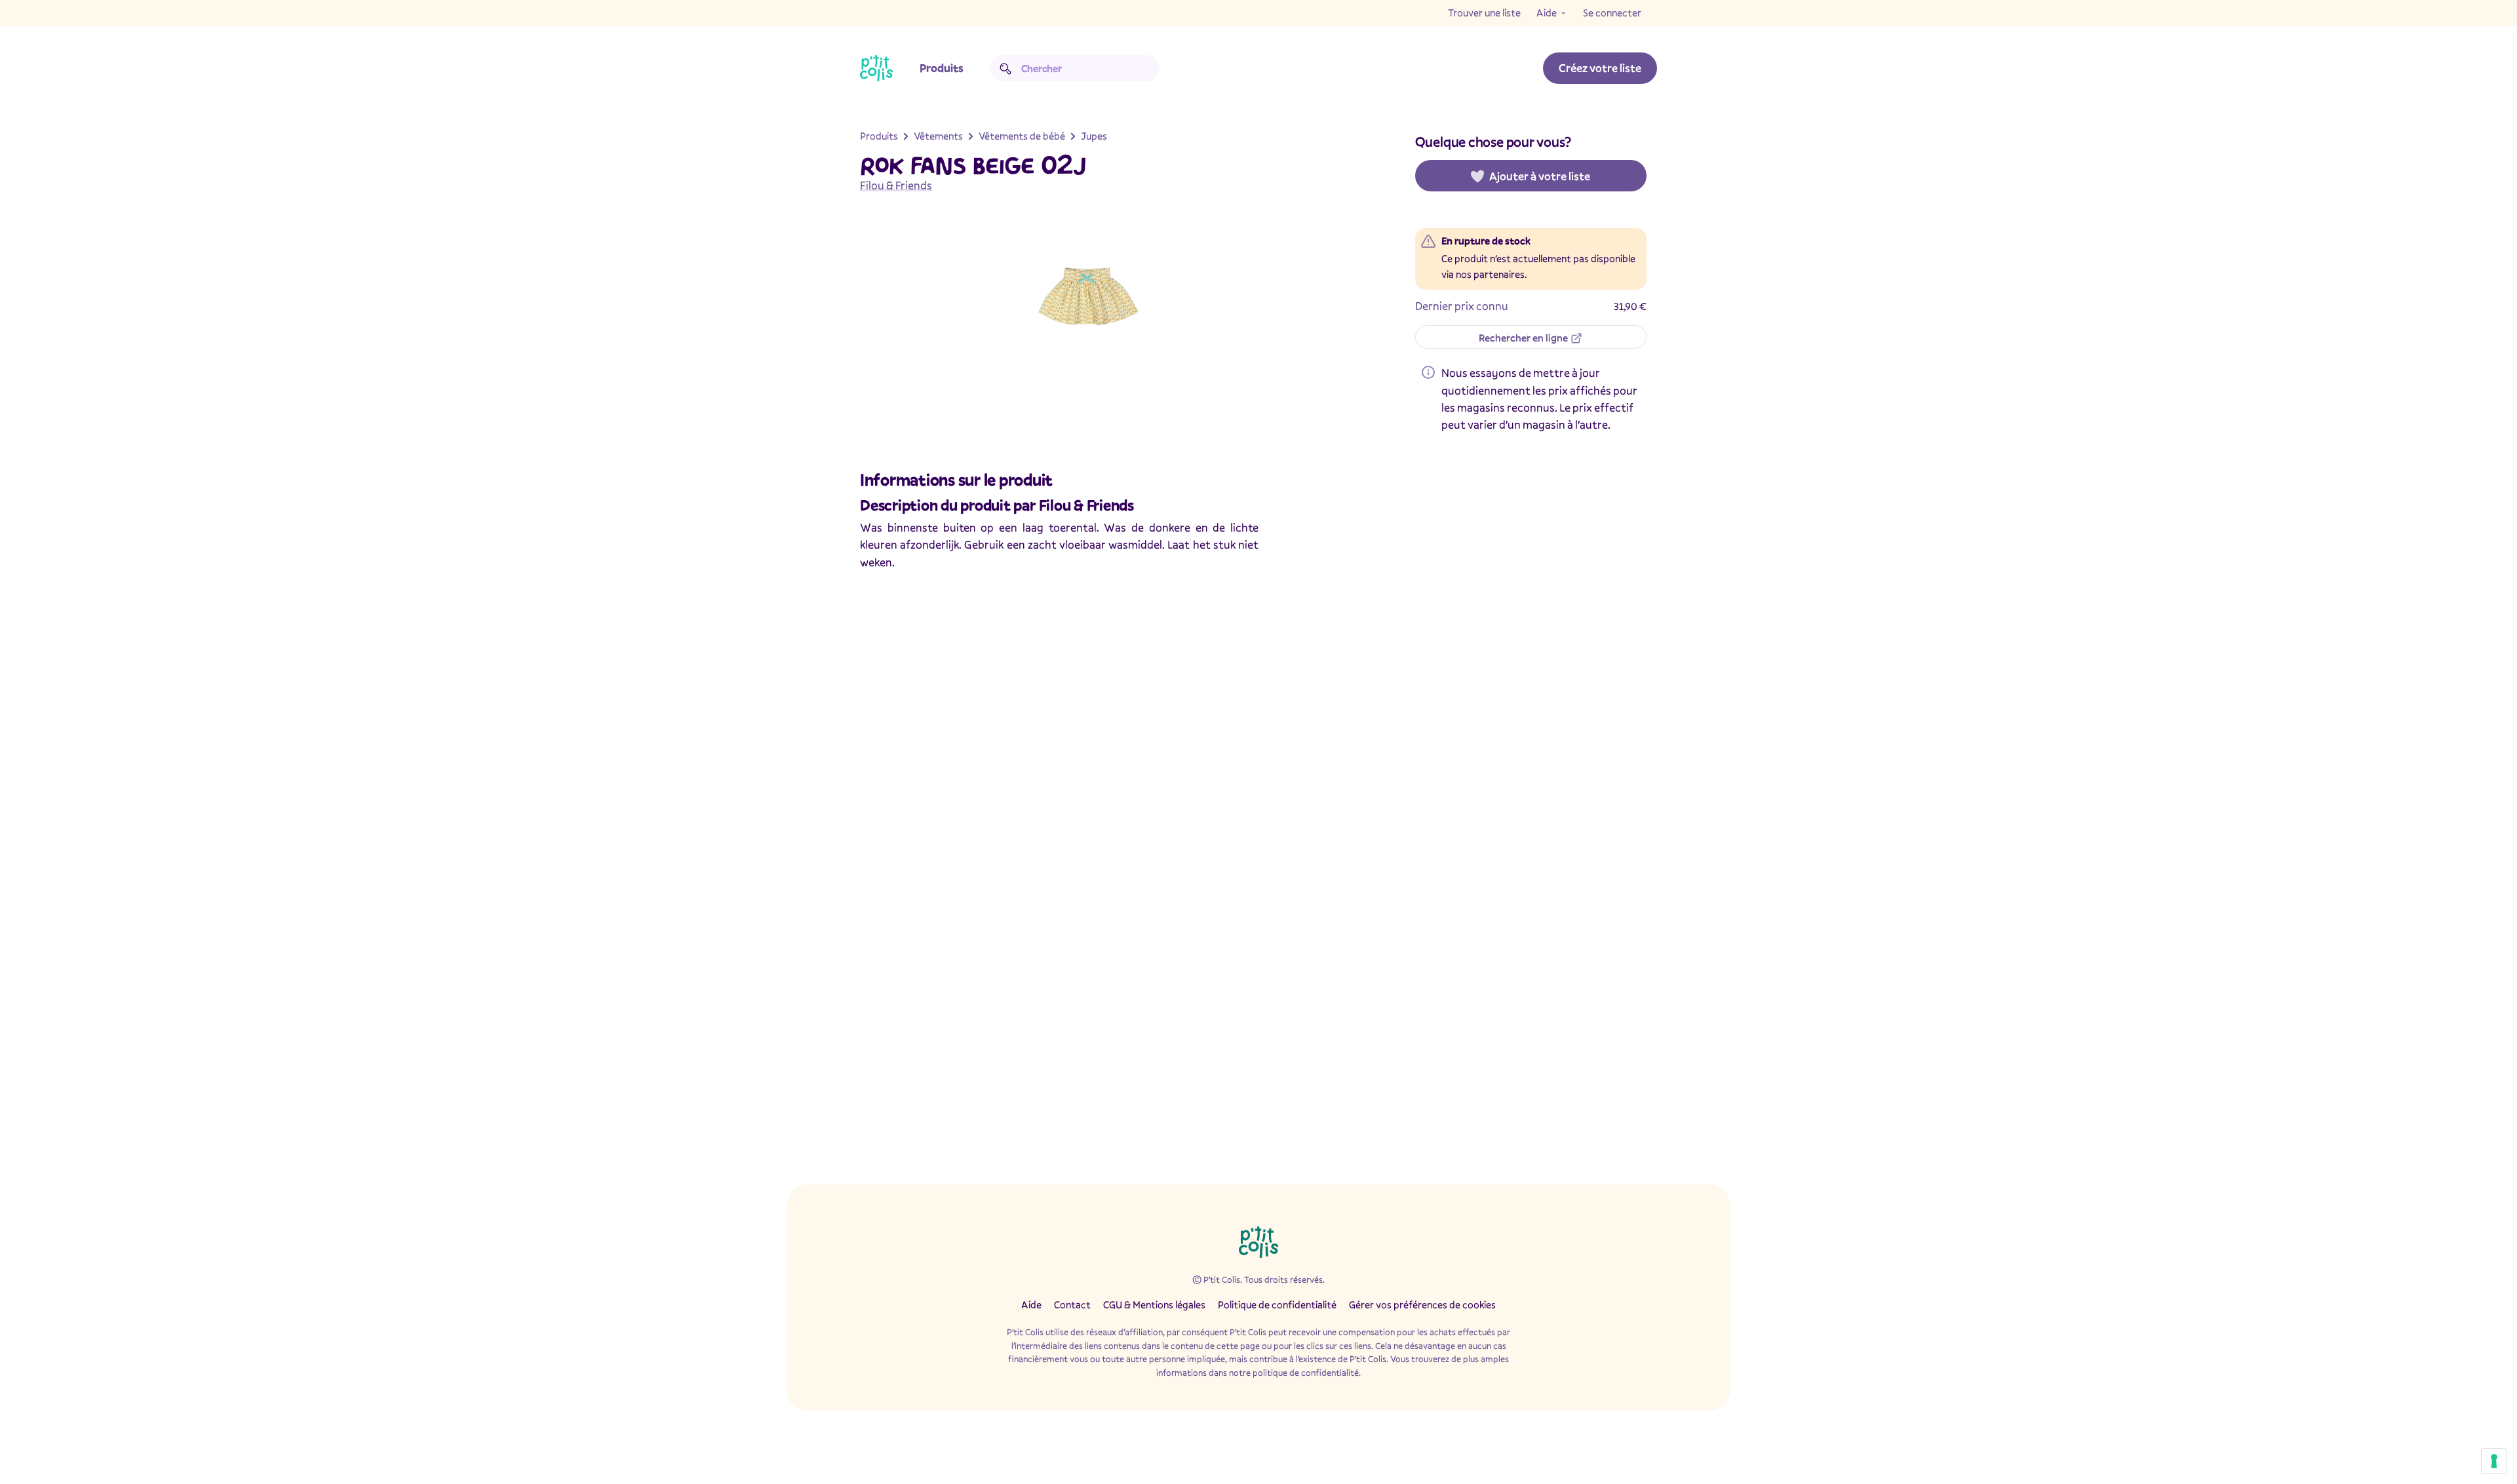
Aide (1547, 12)
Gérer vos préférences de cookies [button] (1422, 1304)
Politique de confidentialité (1277, 1304)
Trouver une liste (1484, 12)
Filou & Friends (896, 185)
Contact (1072, 1304)
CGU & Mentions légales (1154, 1304)
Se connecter (1612, 12)
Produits (942, 68)
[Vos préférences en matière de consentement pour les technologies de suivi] (2494, 1461)
